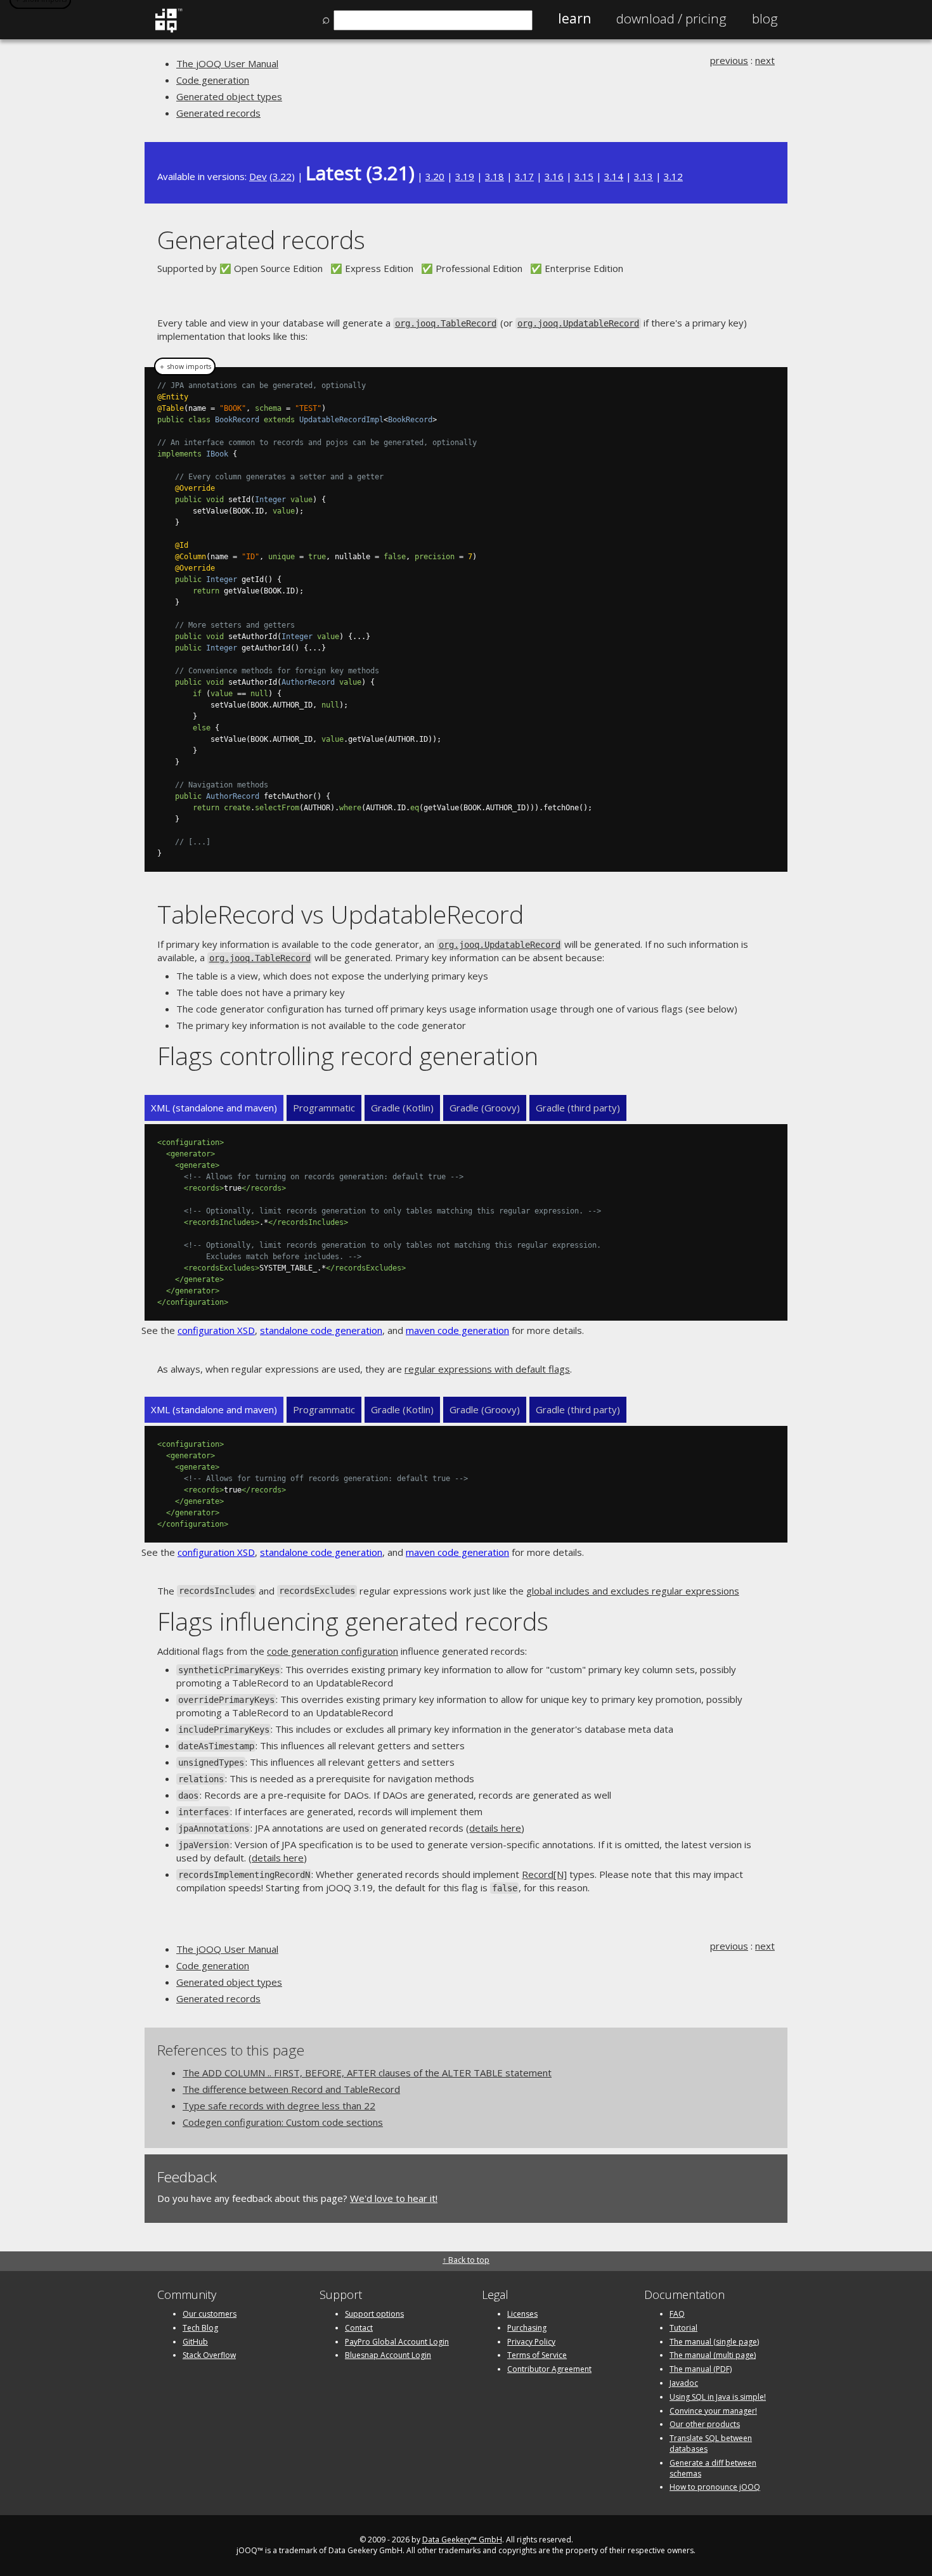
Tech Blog (200, 2328)
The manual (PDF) (701, 2369)
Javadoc (684, 2383)
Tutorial (683, 2328)
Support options (374, 2314)
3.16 (554, 176)
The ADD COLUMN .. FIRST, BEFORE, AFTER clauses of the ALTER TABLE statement (367, 2073)
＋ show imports (185, 366)
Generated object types (229, 96)
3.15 (584, 176)
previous (729, 60)
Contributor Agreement (549, 2369)
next (765, 60)
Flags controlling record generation (348, 1055)
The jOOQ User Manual (227, 63)
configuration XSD (216, 1330)
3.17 (524, 176)
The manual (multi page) (713, 2355)
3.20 (435, 176)
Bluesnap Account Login (388, 2355)
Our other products (705, 2424)
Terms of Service (537, 2355)
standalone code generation (321, 1330)
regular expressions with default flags (487, 1369)
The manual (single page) (714, 2342)
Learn (574, 18)
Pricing (671, 18)
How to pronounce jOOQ (715, 2487)
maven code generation (457, 1330)
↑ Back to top (466, 2260)
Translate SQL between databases (711, 2443)
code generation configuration (333, 1651)
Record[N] (544, 1874)
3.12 (673, 176)
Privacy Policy (531, 2342)
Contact (359, 2328)
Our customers (210, 2314)
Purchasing (527, 2328)
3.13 (644, 176)
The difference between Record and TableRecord (291, 2089)
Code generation (213, 80)
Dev (258, 176)
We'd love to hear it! (394, 2198)
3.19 (465, 176)
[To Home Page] (168, 30)
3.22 (282, 176)
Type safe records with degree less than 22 (279, 2106)
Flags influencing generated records (353, 1621)
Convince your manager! (713, 2411)
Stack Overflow (209, 2355)
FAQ (677, 2314)
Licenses (522, 2314)
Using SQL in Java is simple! (718, 2397)
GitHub (195, 2342)
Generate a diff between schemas (713, 2468)
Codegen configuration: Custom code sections (283, 2122)
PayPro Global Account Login (397, 2342)
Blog (765, 18)
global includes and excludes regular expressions (633, 1591)
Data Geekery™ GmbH (462, 2540)
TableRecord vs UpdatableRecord (340, 914)
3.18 (495, 176)
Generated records (218, 113)
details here (495, 1828)
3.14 (614, 176)
